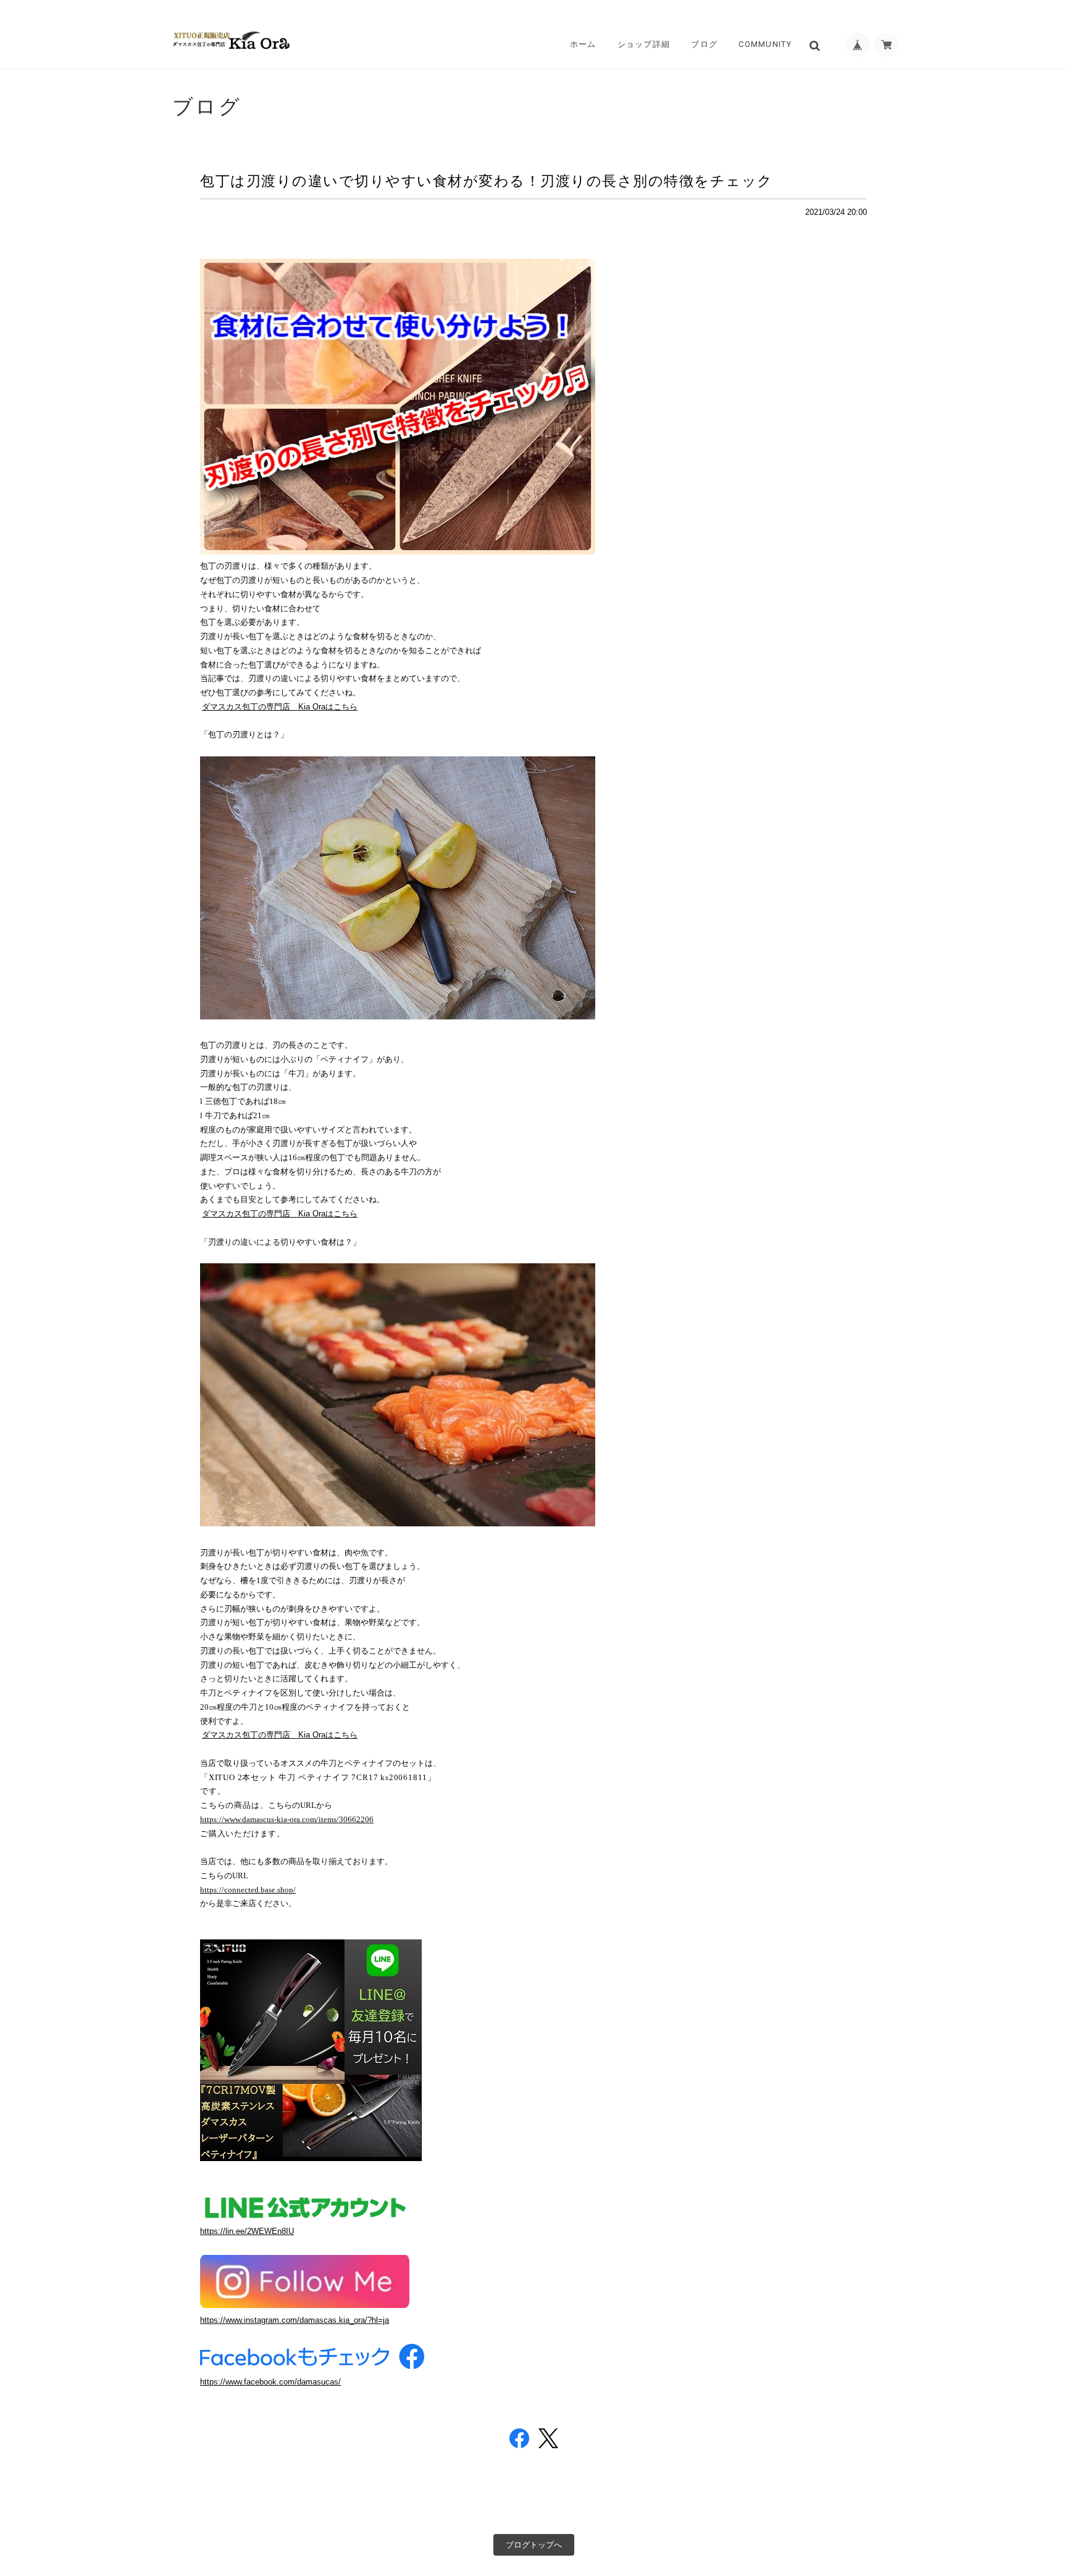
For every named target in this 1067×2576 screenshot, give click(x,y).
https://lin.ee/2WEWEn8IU (247, 2231)
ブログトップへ (534, 2545)
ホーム (583, 44)
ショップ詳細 (644, 44)
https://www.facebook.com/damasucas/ (270, 2382)
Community (765, 44)
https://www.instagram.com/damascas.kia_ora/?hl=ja (295, 2320)
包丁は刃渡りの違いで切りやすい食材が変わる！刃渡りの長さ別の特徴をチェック (487, 181)
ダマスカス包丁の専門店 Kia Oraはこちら (280, 707)
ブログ (704, 44)
